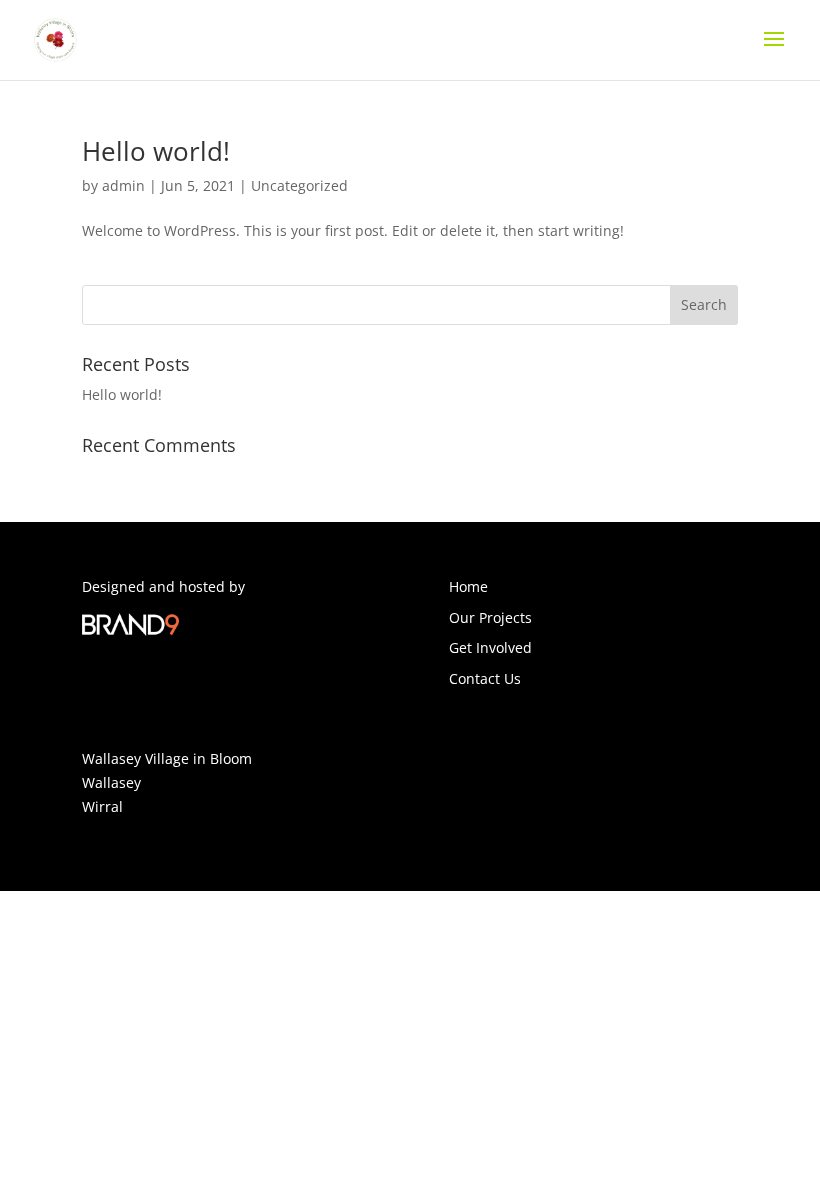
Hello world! (156, 151)
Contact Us (485, 678)
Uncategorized (299, 185)
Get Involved (490, 647)
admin (123, 185)
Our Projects (490, 617)
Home (468, 586)
